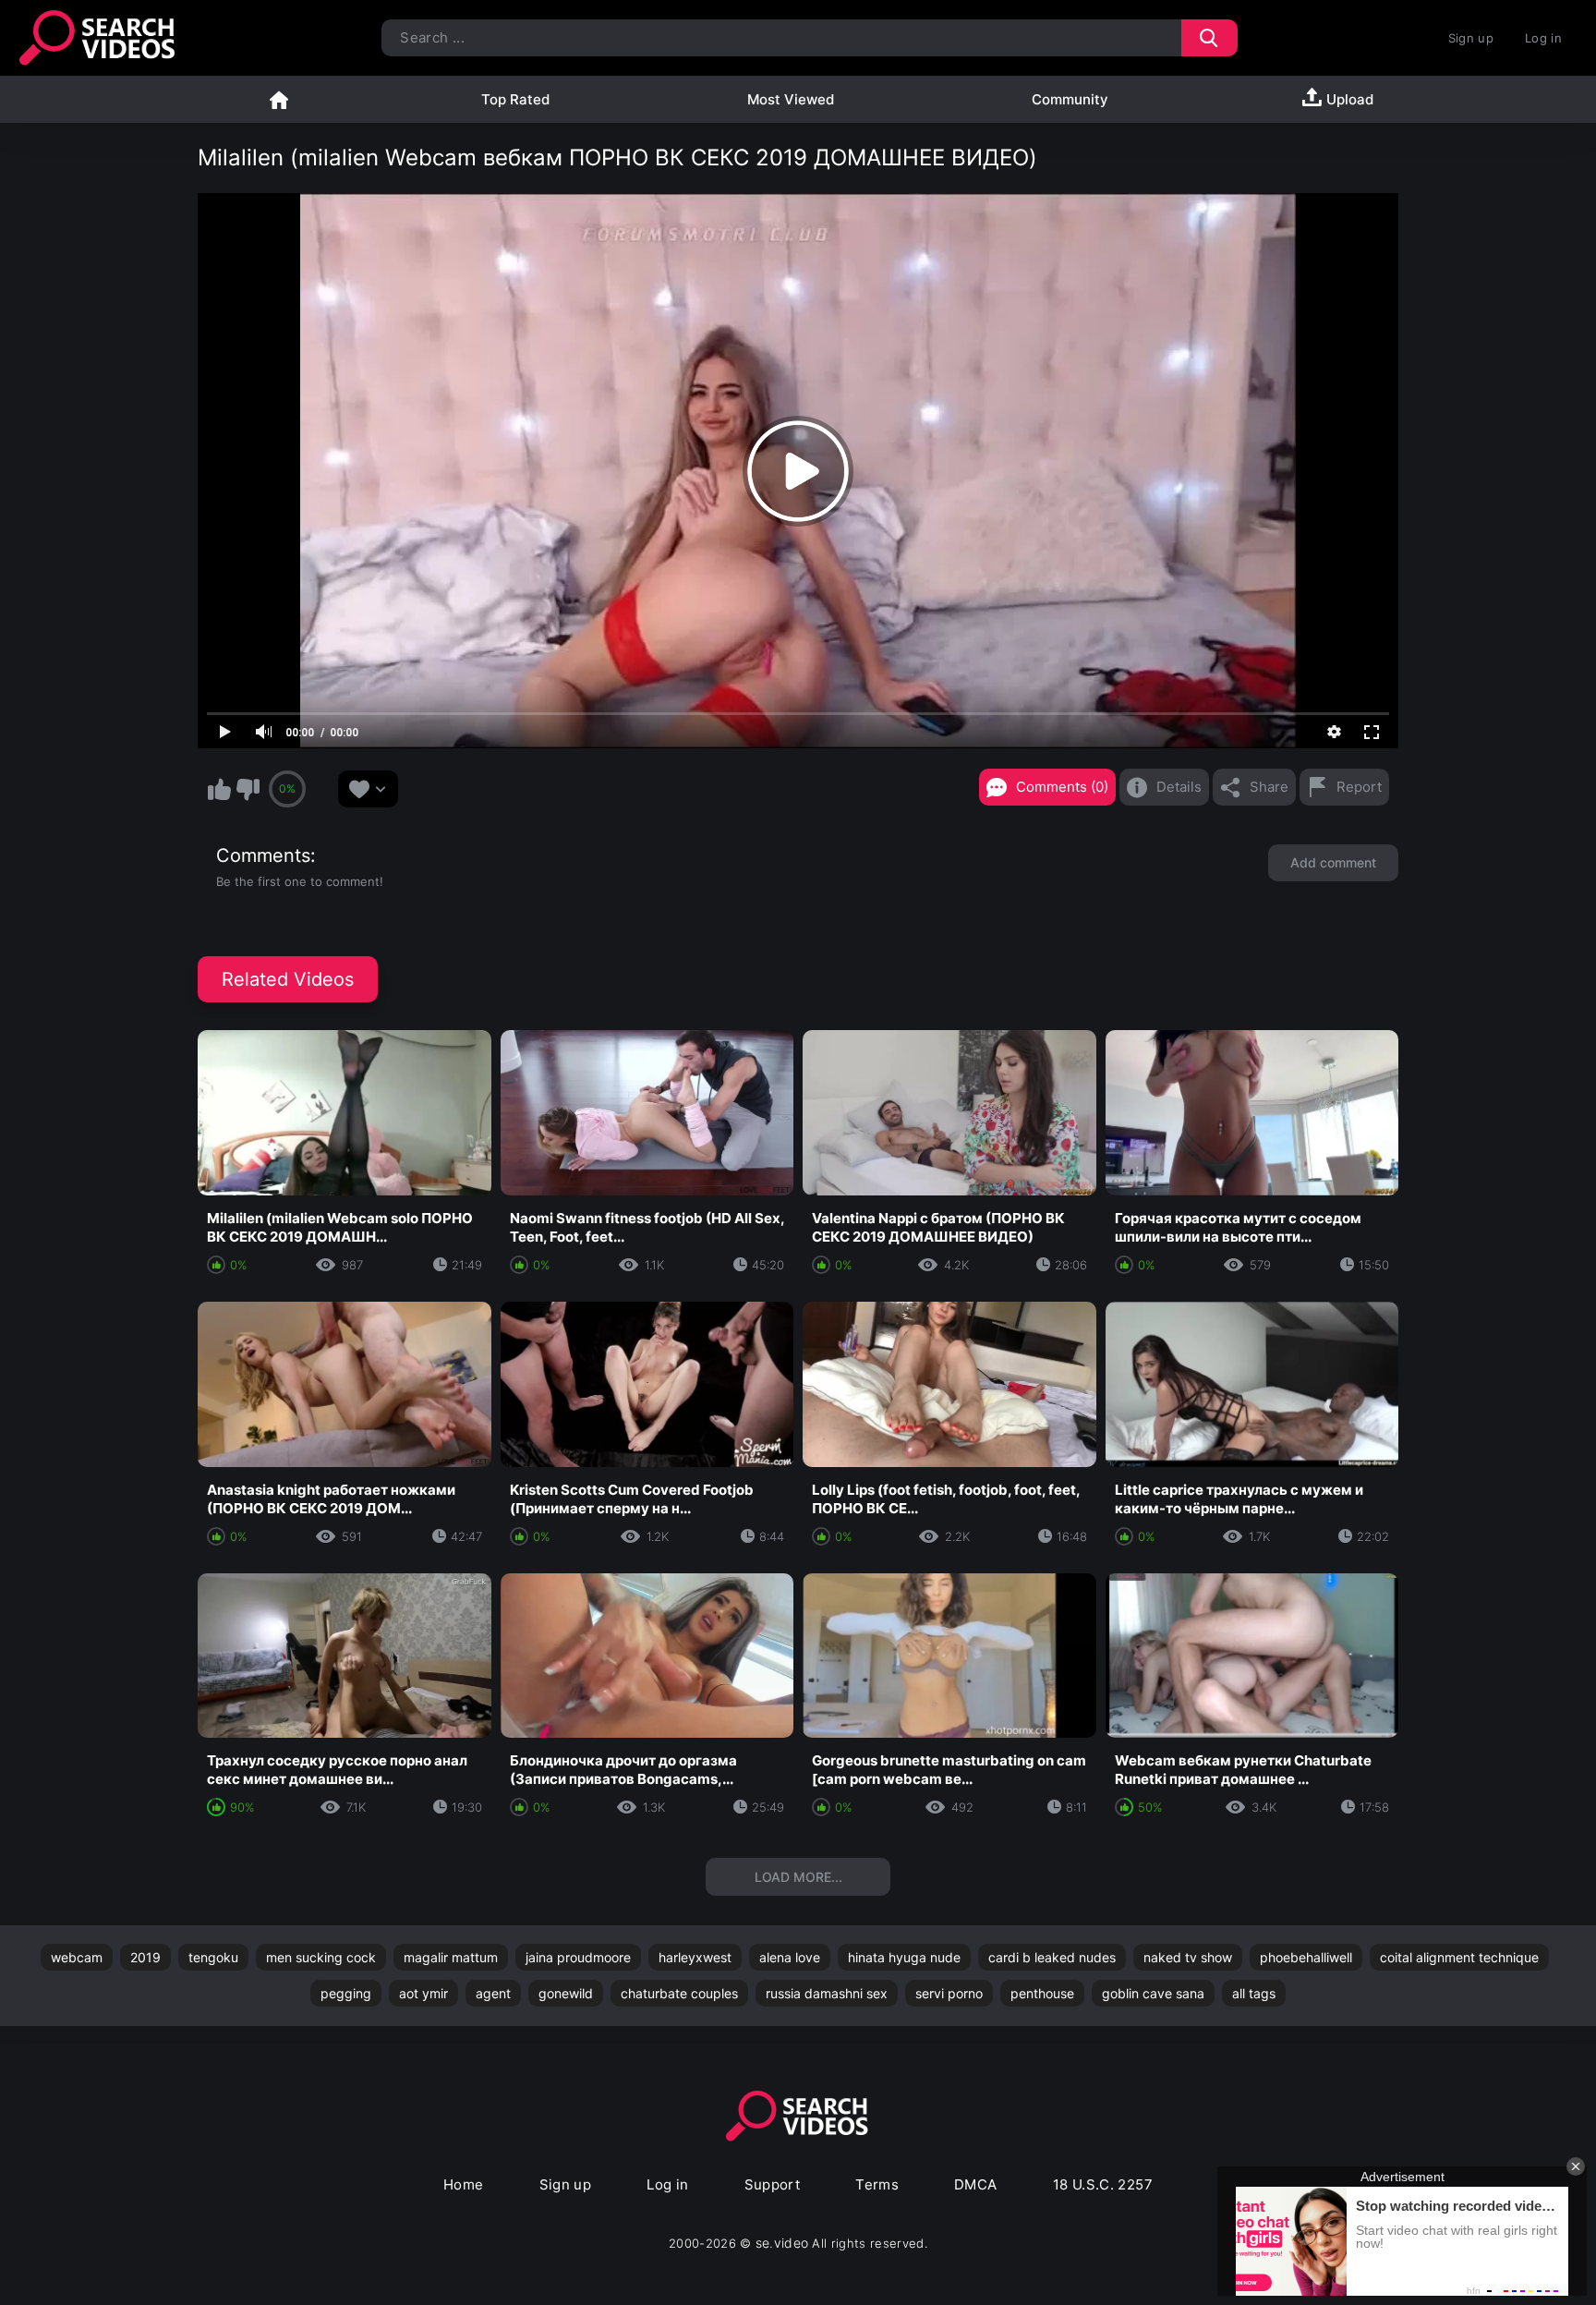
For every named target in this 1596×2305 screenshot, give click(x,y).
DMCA (976, 2184)
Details (1179, 787)
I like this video (219, 789)
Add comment (1333, 862)
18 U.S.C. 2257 (1103, 2184)
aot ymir (423, 1993)
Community (1070, 99)
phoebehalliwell (1306, 1957)
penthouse (1042, 1993)
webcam (77, 1957)
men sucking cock (321, 1957)
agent (493, 1993)
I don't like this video (248, 789)
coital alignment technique (1459, 1957)
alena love (790, 1957)
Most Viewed (791, 99)
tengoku (213, 1957)
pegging (346, 1993)
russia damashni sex (827, 1993)
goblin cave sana (1153, 1993)
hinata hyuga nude (904, 1957)
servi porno (949, 1993)
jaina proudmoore (578, 1957)
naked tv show (1188, 1957)
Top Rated (515, 99)
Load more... (798, 1877)
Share (1269, 787)
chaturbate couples (679, 1993)
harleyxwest (695, 1957)
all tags (1254, 1993)
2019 (145, 1957)
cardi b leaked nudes (1052, 1957)
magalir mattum (451, 1957)
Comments (263, 855)
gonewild (566, 1993)
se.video (782, 2243)
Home (279, 99)
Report (1359, 787)
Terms (877, 2184)
